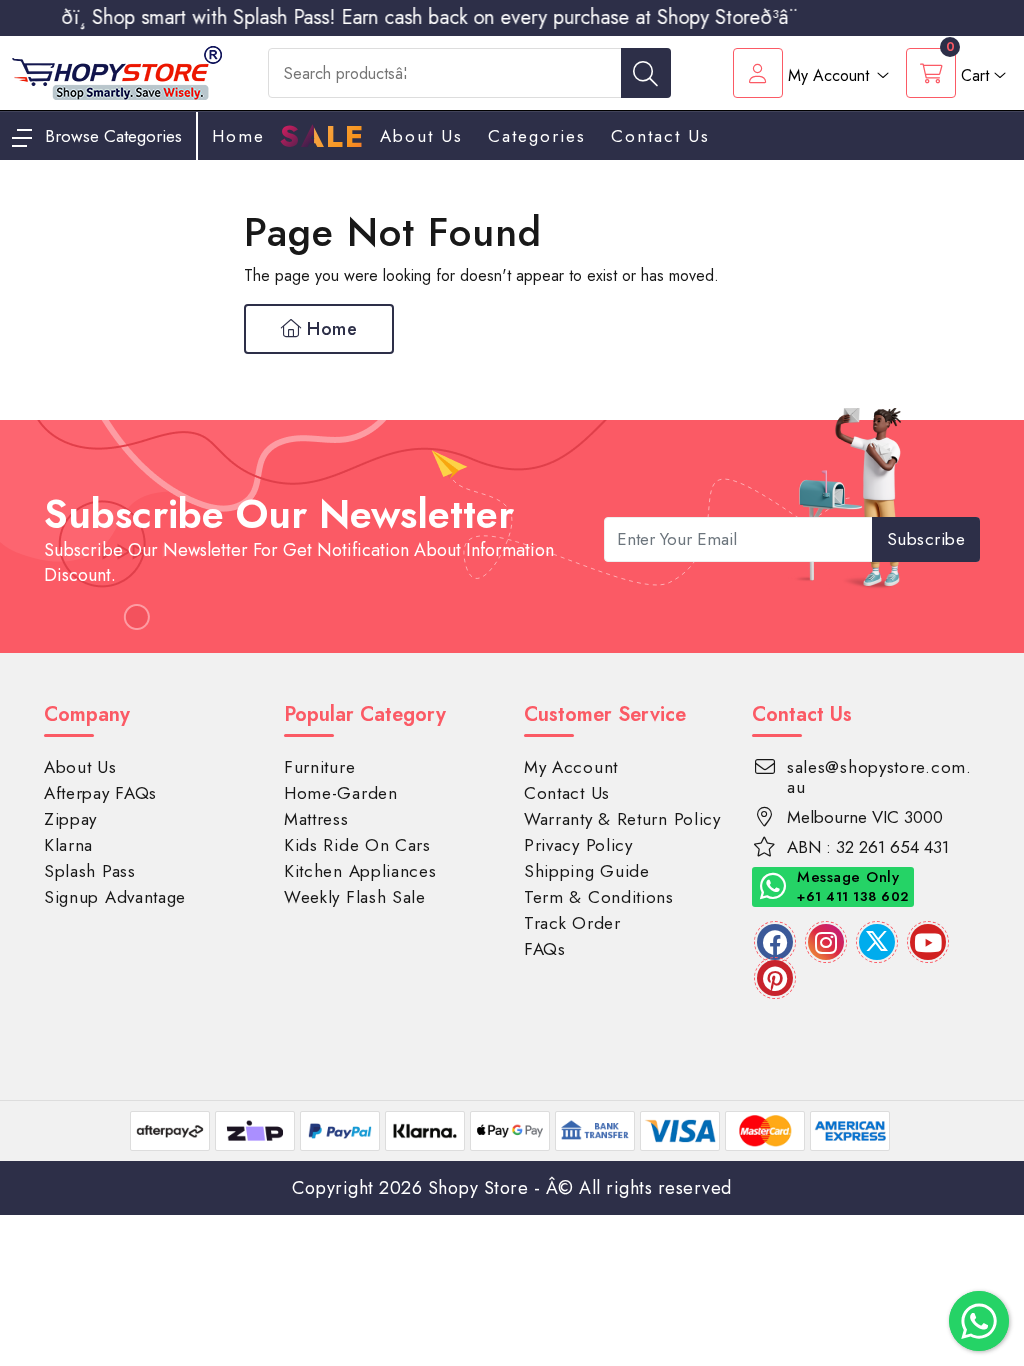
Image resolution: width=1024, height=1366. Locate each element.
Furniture (319, 767)
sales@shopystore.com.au (879, 777)
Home (330, 329)
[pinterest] (775, 978)
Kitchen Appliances (360, 871)
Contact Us (660, 136)
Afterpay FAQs (100, 793)
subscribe (926, 539)
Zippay (70, 819)
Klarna (68, 845)
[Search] (646, 73)
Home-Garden (341, 793)
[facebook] (775, 942)
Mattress (316, 819)
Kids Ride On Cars (357, 845)
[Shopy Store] (117, 71)
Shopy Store (478, 1188)
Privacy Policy (578, 845)
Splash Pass (90, 871)
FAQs (545, 949)
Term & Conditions (599, 897)
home (238, 136)
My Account (571, 767)
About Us (421, 136)
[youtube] (928, 942)
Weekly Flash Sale (355, 897)
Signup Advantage (115, 897)
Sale (322, 137)
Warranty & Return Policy (622, 819)
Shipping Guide (587, 871)
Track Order (572, 923)
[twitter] (877, 942)
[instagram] (826, 942)
